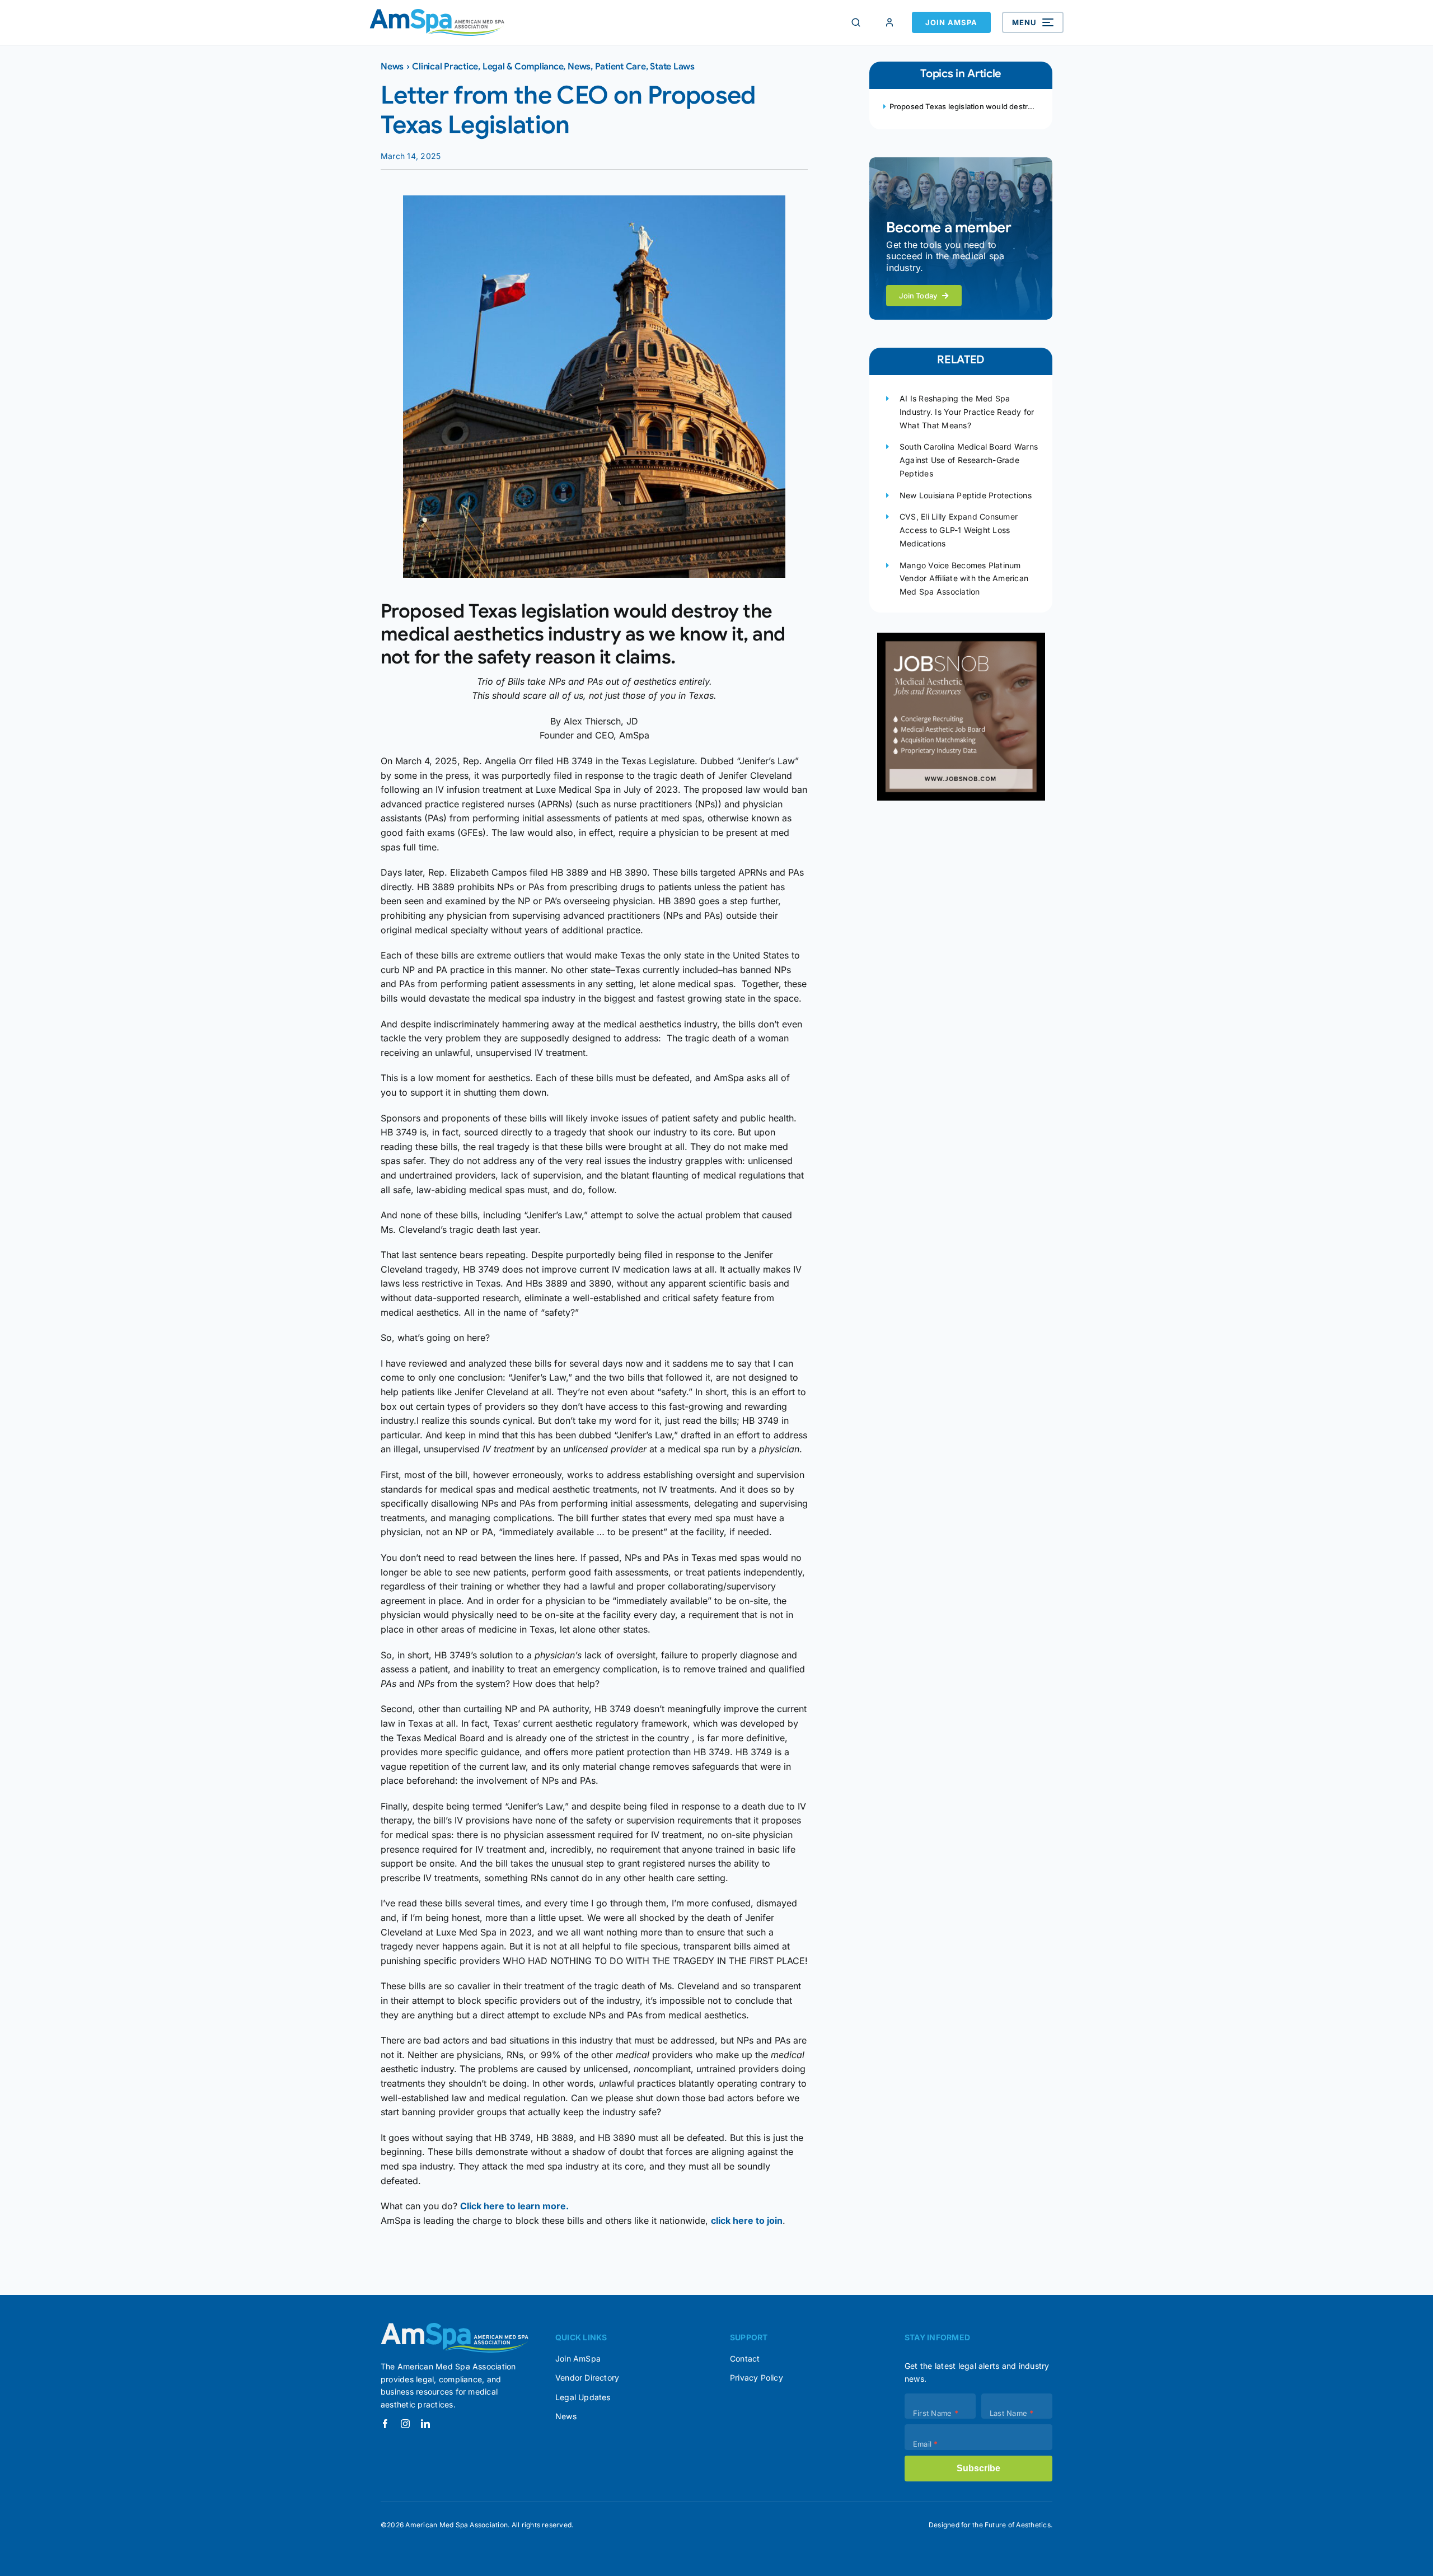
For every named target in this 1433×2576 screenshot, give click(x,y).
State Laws (672, 67)
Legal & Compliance (523, 67)
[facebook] (385, 2424)
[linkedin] (425, 2424)
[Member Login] (889, 22)
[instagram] (405, 2424)
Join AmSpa (951, 22)
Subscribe (978, 2468)
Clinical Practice (445, 67)
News (392, 67)
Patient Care (621, 67)
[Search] (856, 22)
